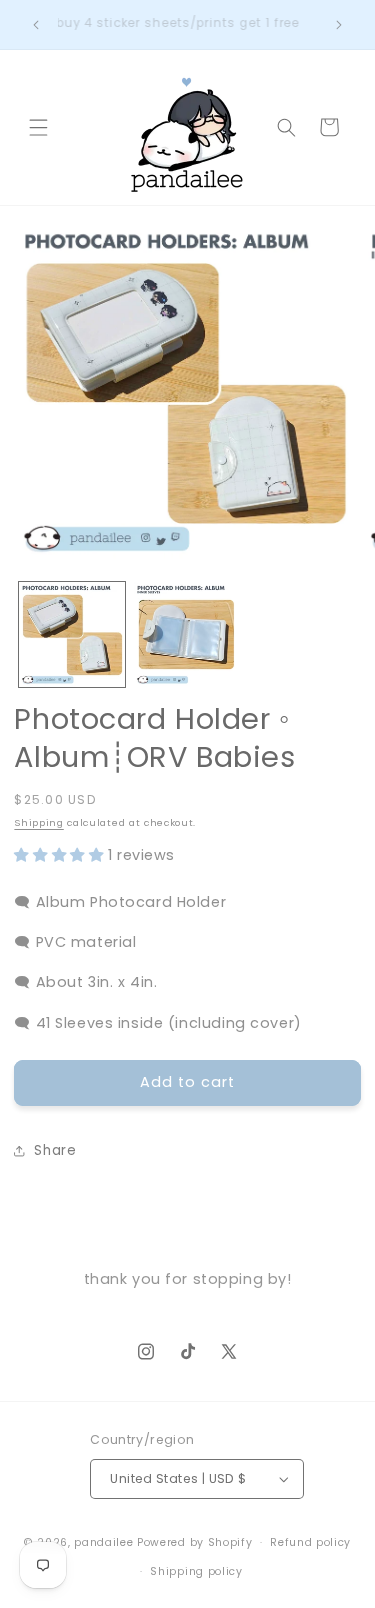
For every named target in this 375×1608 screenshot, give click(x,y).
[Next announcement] (339, 25)
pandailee (103, 1542)
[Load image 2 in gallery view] (186, 634)
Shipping (38, 822)
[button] (38, 127)
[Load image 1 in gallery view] (71, 634)
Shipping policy (196, 1571)
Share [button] (55, 1150)
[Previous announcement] (36, 25)
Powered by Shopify (194, 1542)
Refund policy (310, 1542)
